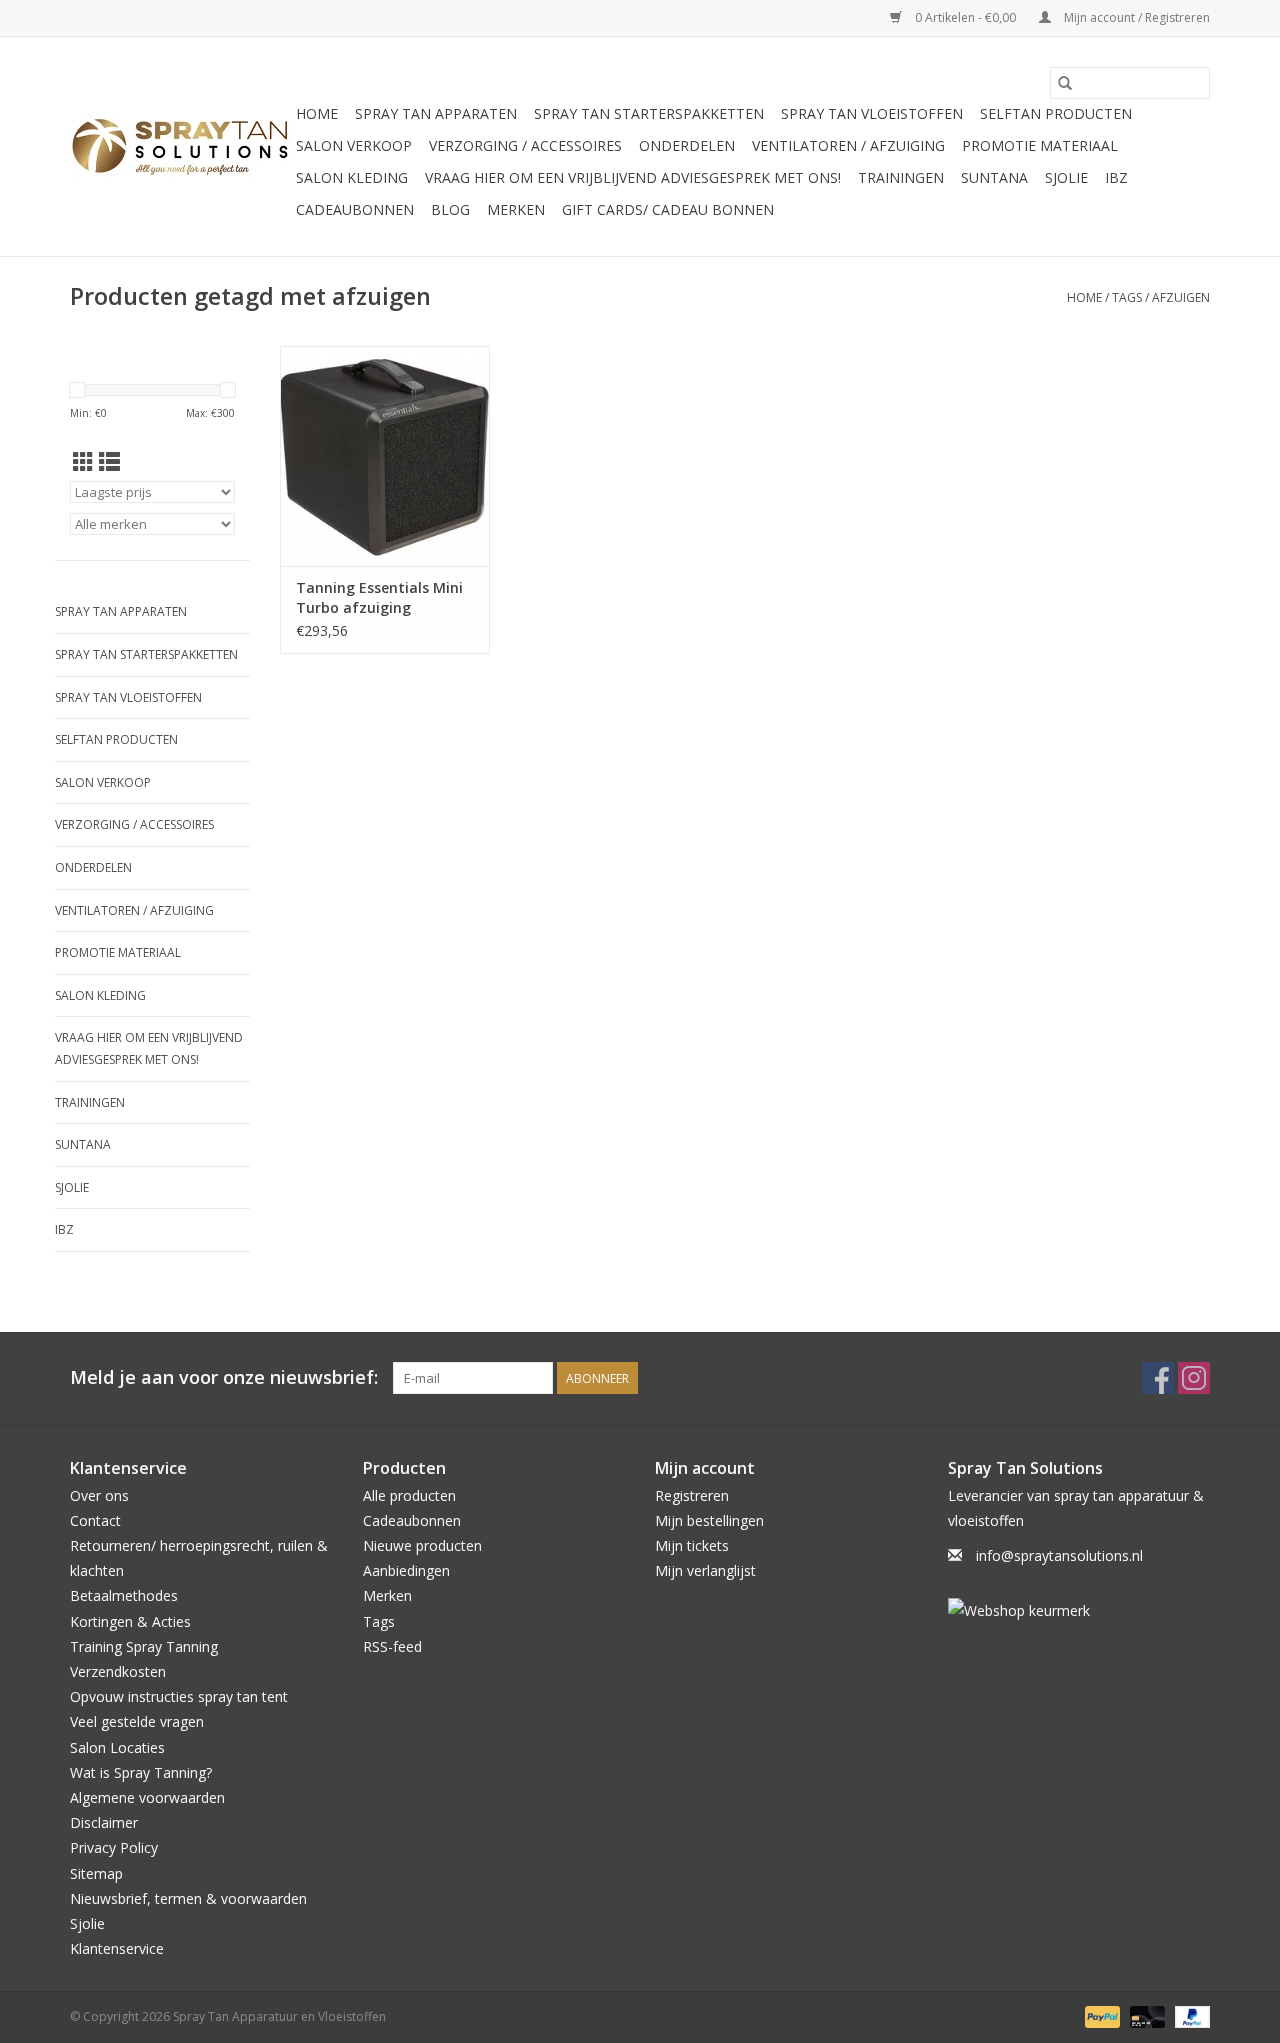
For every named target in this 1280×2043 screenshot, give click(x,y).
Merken (516, 209)
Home (317, 113)
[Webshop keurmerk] (1079, 1610)
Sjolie (1066, 177)
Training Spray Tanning (144, 1646)
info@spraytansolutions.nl (1059, 1555)
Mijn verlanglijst (705, 1570)
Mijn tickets (692, 1545)
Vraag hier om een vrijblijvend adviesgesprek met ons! (633, 177)
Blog (450, 209)
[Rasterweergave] (83, 462)
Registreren (692, 1495)
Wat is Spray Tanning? (141, 1772)
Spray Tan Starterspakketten (649, 113)
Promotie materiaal (1040, 145)
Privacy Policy (114, 1847)
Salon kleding (352, 177)
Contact (95, 1520)
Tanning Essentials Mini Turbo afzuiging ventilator (379, 598)
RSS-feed (392, 1646)
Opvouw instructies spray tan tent (179, 1696)
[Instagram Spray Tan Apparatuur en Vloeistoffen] (1194, 1378)
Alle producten (409, 1495)
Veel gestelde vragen (137, 1721)
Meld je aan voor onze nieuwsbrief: (224, 1377)
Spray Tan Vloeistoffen (872, 113)
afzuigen (1181, 297)
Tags (1127, 297)
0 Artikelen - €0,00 (965, 17)
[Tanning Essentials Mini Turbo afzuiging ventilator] (385, 456)
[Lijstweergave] (109, 462)
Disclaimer (104, 1822)
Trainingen (901, 177)
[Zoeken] (1065, 83)
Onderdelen (687, 145)
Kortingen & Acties (130, 1621)
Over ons (99, 1495)
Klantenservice (117, 1948)
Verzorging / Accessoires (525, 145)
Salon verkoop (354, 145)
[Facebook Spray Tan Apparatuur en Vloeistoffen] (1158, 1378)
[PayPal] (1100, 2016)
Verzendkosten (118, 1671)
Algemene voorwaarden (147, 1797)
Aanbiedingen (406, 1570)
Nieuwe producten (422, 1545)
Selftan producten (1056, 113)
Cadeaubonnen (355, 209)
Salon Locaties (117, 1747)
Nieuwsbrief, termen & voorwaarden (188, 1898)
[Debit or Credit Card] (1145, 2016)
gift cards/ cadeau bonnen (668, 209)
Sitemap (96, 1873)
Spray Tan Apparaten (436, 113)
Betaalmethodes (124, 1595)
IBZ (1116, 177)
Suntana (994, 177)
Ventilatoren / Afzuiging (848, 145)
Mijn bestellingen (709, 1520)
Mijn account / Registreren (1135, 17)
